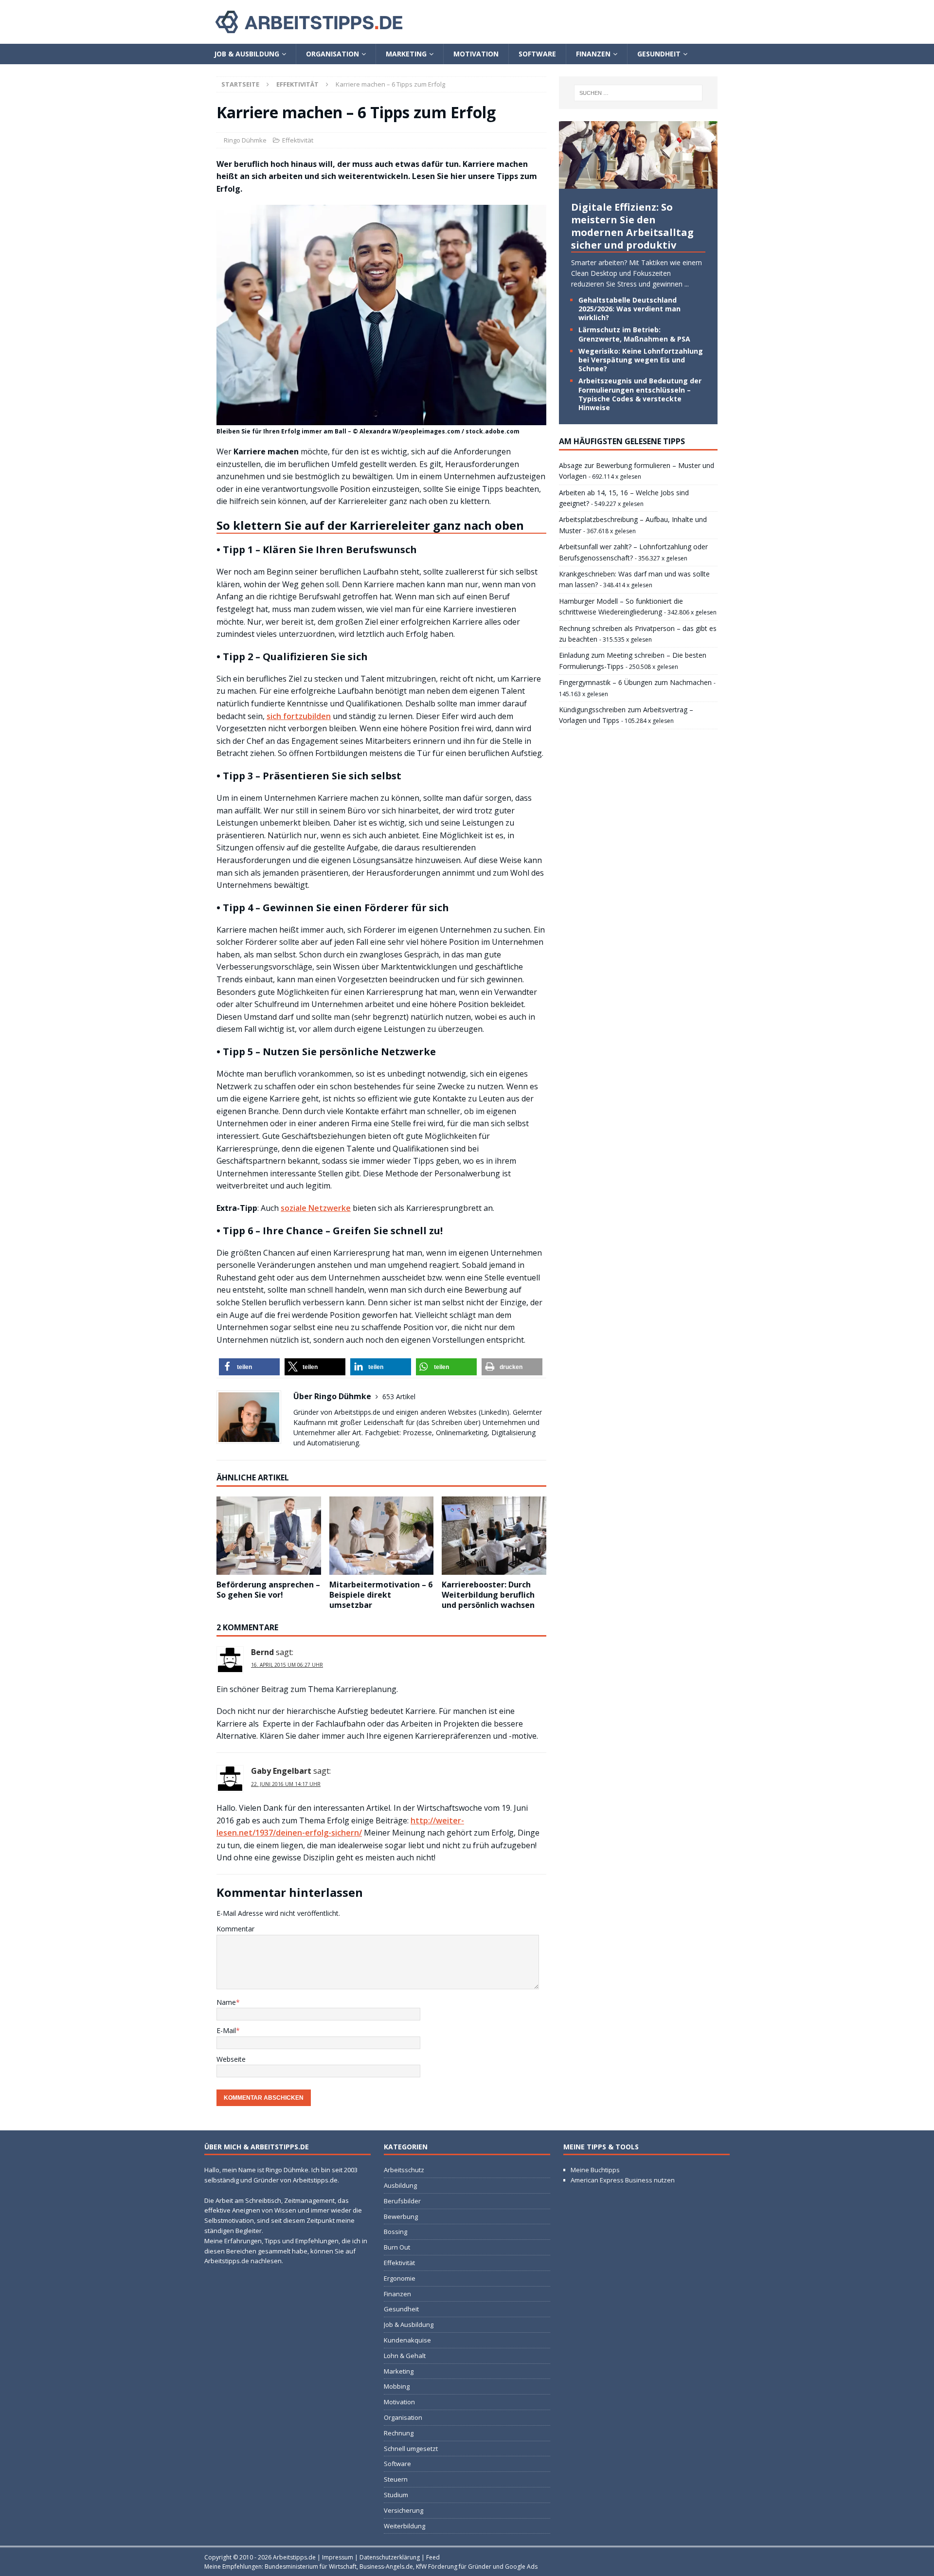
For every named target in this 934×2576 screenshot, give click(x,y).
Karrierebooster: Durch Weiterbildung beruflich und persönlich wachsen (488, 1595)
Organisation (332, 54)
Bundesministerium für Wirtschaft (311, 2567)
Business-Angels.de (386, 2567)
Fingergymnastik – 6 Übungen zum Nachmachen (635, 682)
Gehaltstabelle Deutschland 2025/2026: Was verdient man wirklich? (629, 309)
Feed (433, 2557)
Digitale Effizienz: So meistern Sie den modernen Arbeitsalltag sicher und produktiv (632, 226)
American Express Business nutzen (623, 2180)
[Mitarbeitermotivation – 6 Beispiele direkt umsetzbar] (382, 1536)
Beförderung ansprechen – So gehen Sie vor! (268, 1590)
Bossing (395, 2232)
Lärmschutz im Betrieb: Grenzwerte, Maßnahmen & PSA (634, 334)
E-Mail (226, 2030)
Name (226, 2002)
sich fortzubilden (299, 716)
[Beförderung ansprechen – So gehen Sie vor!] (269, 1536)
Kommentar (235, 1929)
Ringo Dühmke (245, 140)
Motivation (476, 54)
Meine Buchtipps (595, 2170)
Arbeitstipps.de (294, 2557)
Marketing (406, 54)
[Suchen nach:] (638, 93)
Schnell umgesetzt (411, 2449)
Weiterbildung (404, 2526)
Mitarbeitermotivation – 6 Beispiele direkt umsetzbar (381, 1595)
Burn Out (397, 2247)
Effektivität (298, 140)
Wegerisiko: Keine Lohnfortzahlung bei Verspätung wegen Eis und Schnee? (641, 360)
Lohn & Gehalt (405, 2356)
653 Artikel (399, 1396)
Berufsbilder (402, 2201)
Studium (396, 2495)
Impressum (338, 2557)
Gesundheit (659, 54)
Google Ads (521, 2567)
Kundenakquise (407, 2340)
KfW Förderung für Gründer (454, 2567)
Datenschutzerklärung (390, 2557)
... (687, 284)
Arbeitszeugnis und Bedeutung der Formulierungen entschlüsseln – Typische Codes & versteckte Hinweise (640, 394)
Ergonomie (400, 2278)
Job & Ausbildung (247, 54)
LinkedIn (494, 1412)
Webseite (231, 2059)
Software (537, 54)
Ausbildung (400, 2185)
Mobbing (397, 2387)
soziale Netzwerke (316, 1208)
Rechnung (399, 2433)
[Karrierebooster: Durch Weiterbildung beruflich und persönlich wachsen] (494, 1536)
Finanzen (593, 54)
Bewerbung (401, 2216)
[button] (249, 1367)
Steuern (396, 2479)
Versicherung (404, 2510)
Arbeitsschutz (404, 2170)
